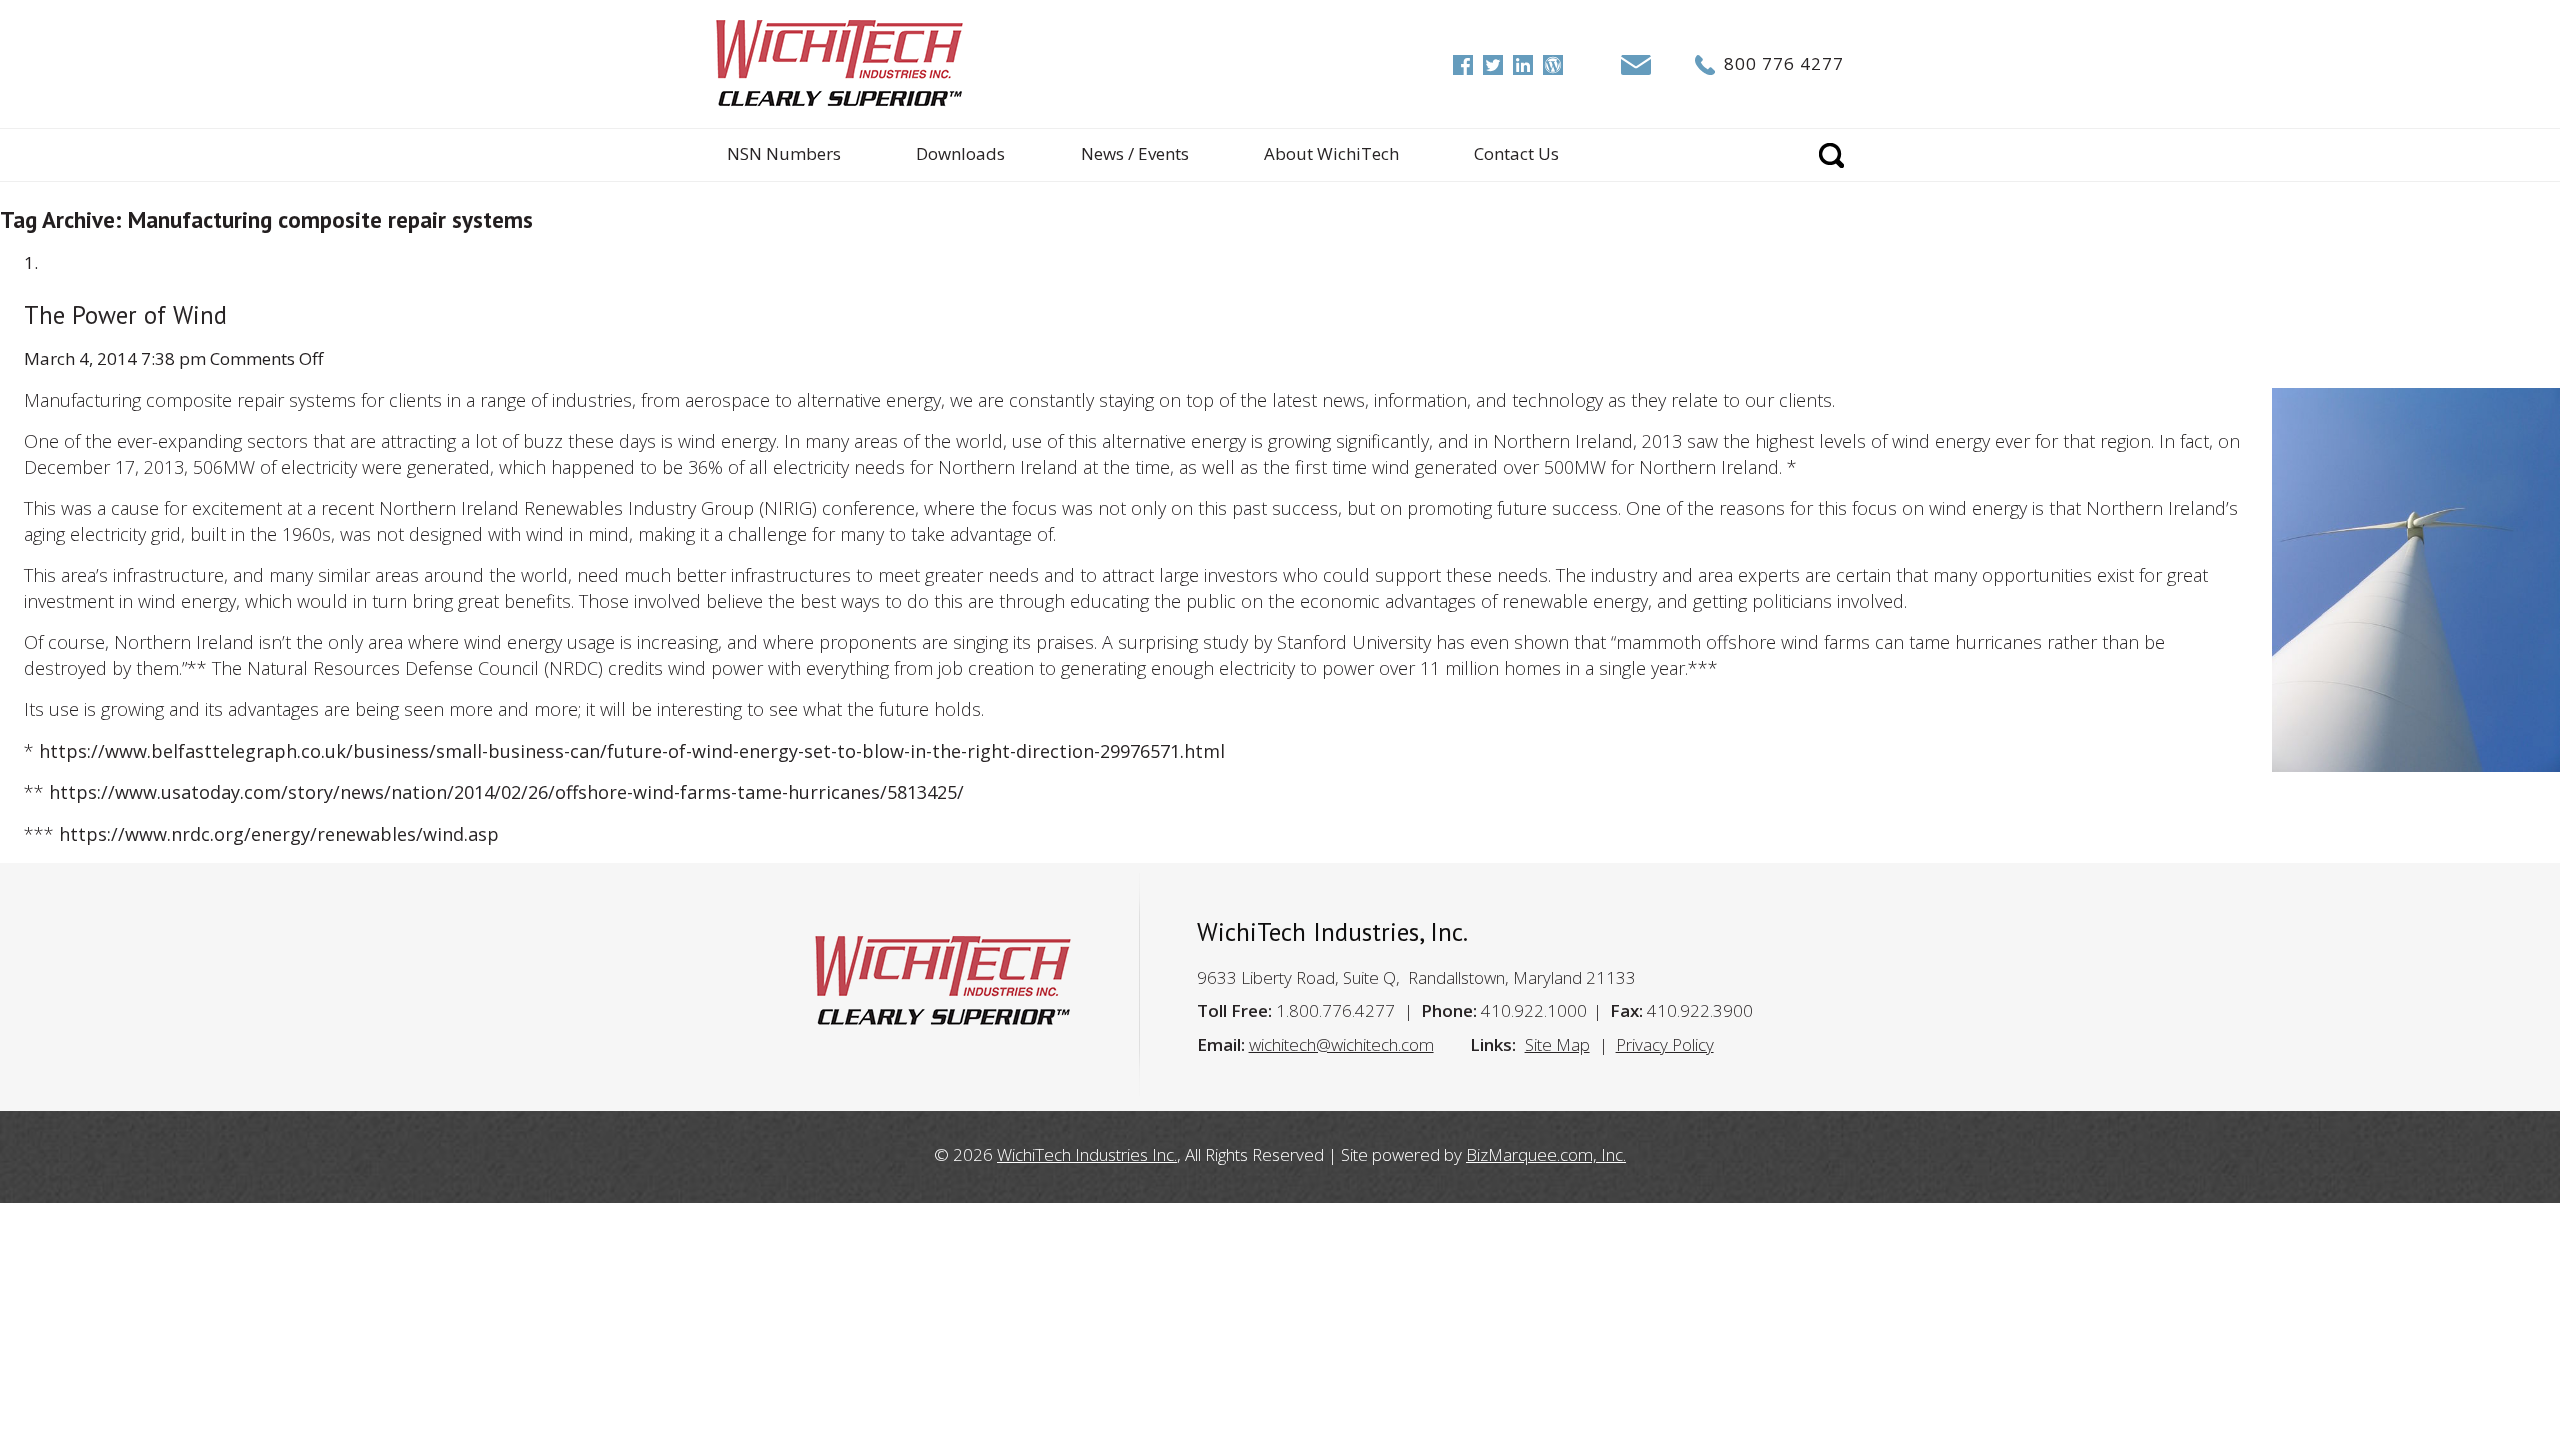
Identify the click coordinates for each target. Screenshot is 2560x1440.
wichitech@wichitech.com (1341, 1044)
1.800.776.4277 (1335, 1010)
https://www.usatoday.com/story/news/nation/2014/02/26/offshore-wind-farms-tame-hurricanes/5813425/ (506, 792)
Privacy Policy (1665, 1044)
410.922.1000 (1534, 1010)
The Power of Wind (125, 315)
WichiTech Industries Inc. (1087, 1154)
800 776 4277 (1784, 63)
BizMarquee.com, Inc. (1546, 1154)
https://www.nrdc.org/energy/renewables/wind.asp (279, 834)
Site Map (1557, 1044)
